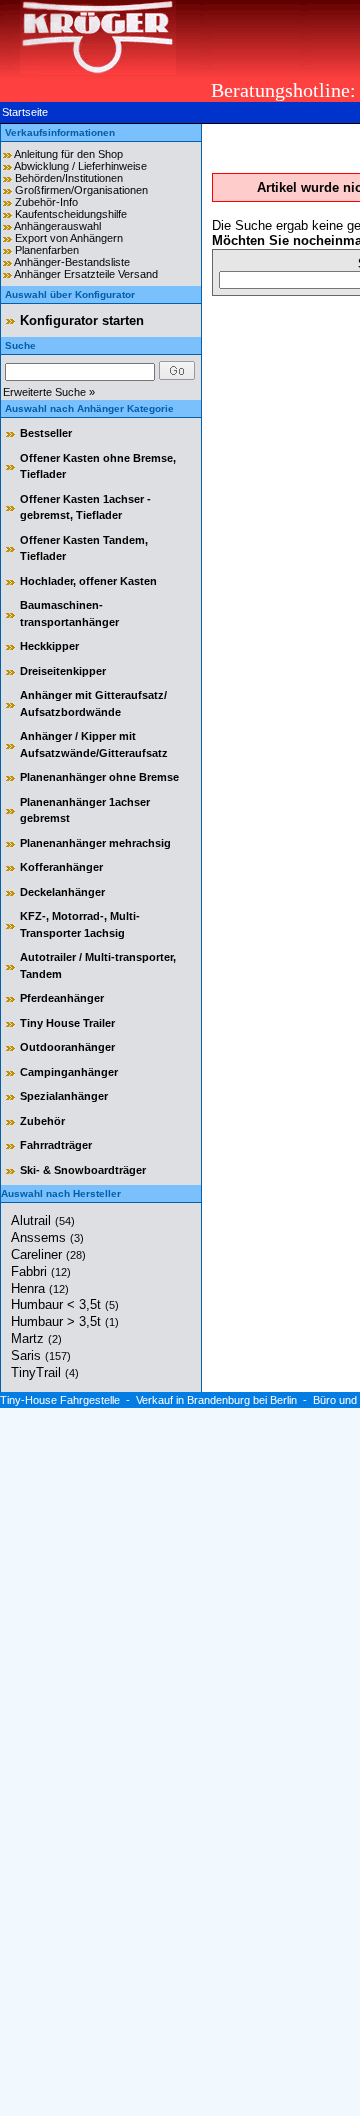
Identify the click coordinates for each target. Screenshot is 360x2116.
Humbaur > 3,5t (65, 1321)
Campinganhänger (69, 1072)
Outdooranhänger (67, 1047)
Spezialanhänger (64, 1096)
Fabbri (41, 1271)
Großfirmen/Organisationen (81, 190)
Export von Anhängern (69, 238)
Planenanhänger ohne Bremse (99, 777)
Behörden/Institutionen (69, 178)
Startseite (25, 112)
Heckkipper (49, 646)
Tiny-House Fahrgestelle (60, 1400)
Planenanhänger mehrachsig (95, 843)
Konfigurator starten (82, 320)
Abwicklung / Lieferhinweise (80, 166)
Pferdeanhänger (62, 998)
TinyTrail (45, 1372)
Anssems (47, 1237)
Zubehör (42, 1121)
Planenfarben (47, 250)
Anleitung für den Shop (68, 154)
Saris (41, 1355)
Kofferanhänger (61, 867)
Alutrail (43, 1220)
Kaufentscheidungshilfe (71, 214)
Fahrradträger (56, 1145)
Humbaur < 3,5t (65, 1304)
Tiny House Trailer (67, 1023)
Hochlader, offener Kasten (88, 581)
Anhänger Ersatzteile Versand (86, 274)
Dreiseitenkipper (63, 671)
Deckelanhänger (62, 892)
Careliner (48, 1254)
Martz (36, 1338)
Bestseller (46, 433)
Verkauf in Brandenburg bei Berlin (216, 1400)
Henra (40, 1288)
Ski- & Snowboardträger (83, 1170)
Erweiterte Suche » (49, 392)
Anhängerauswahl (57, 226)
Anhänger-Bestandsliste (72, 262)
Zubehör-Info (46, 202)
